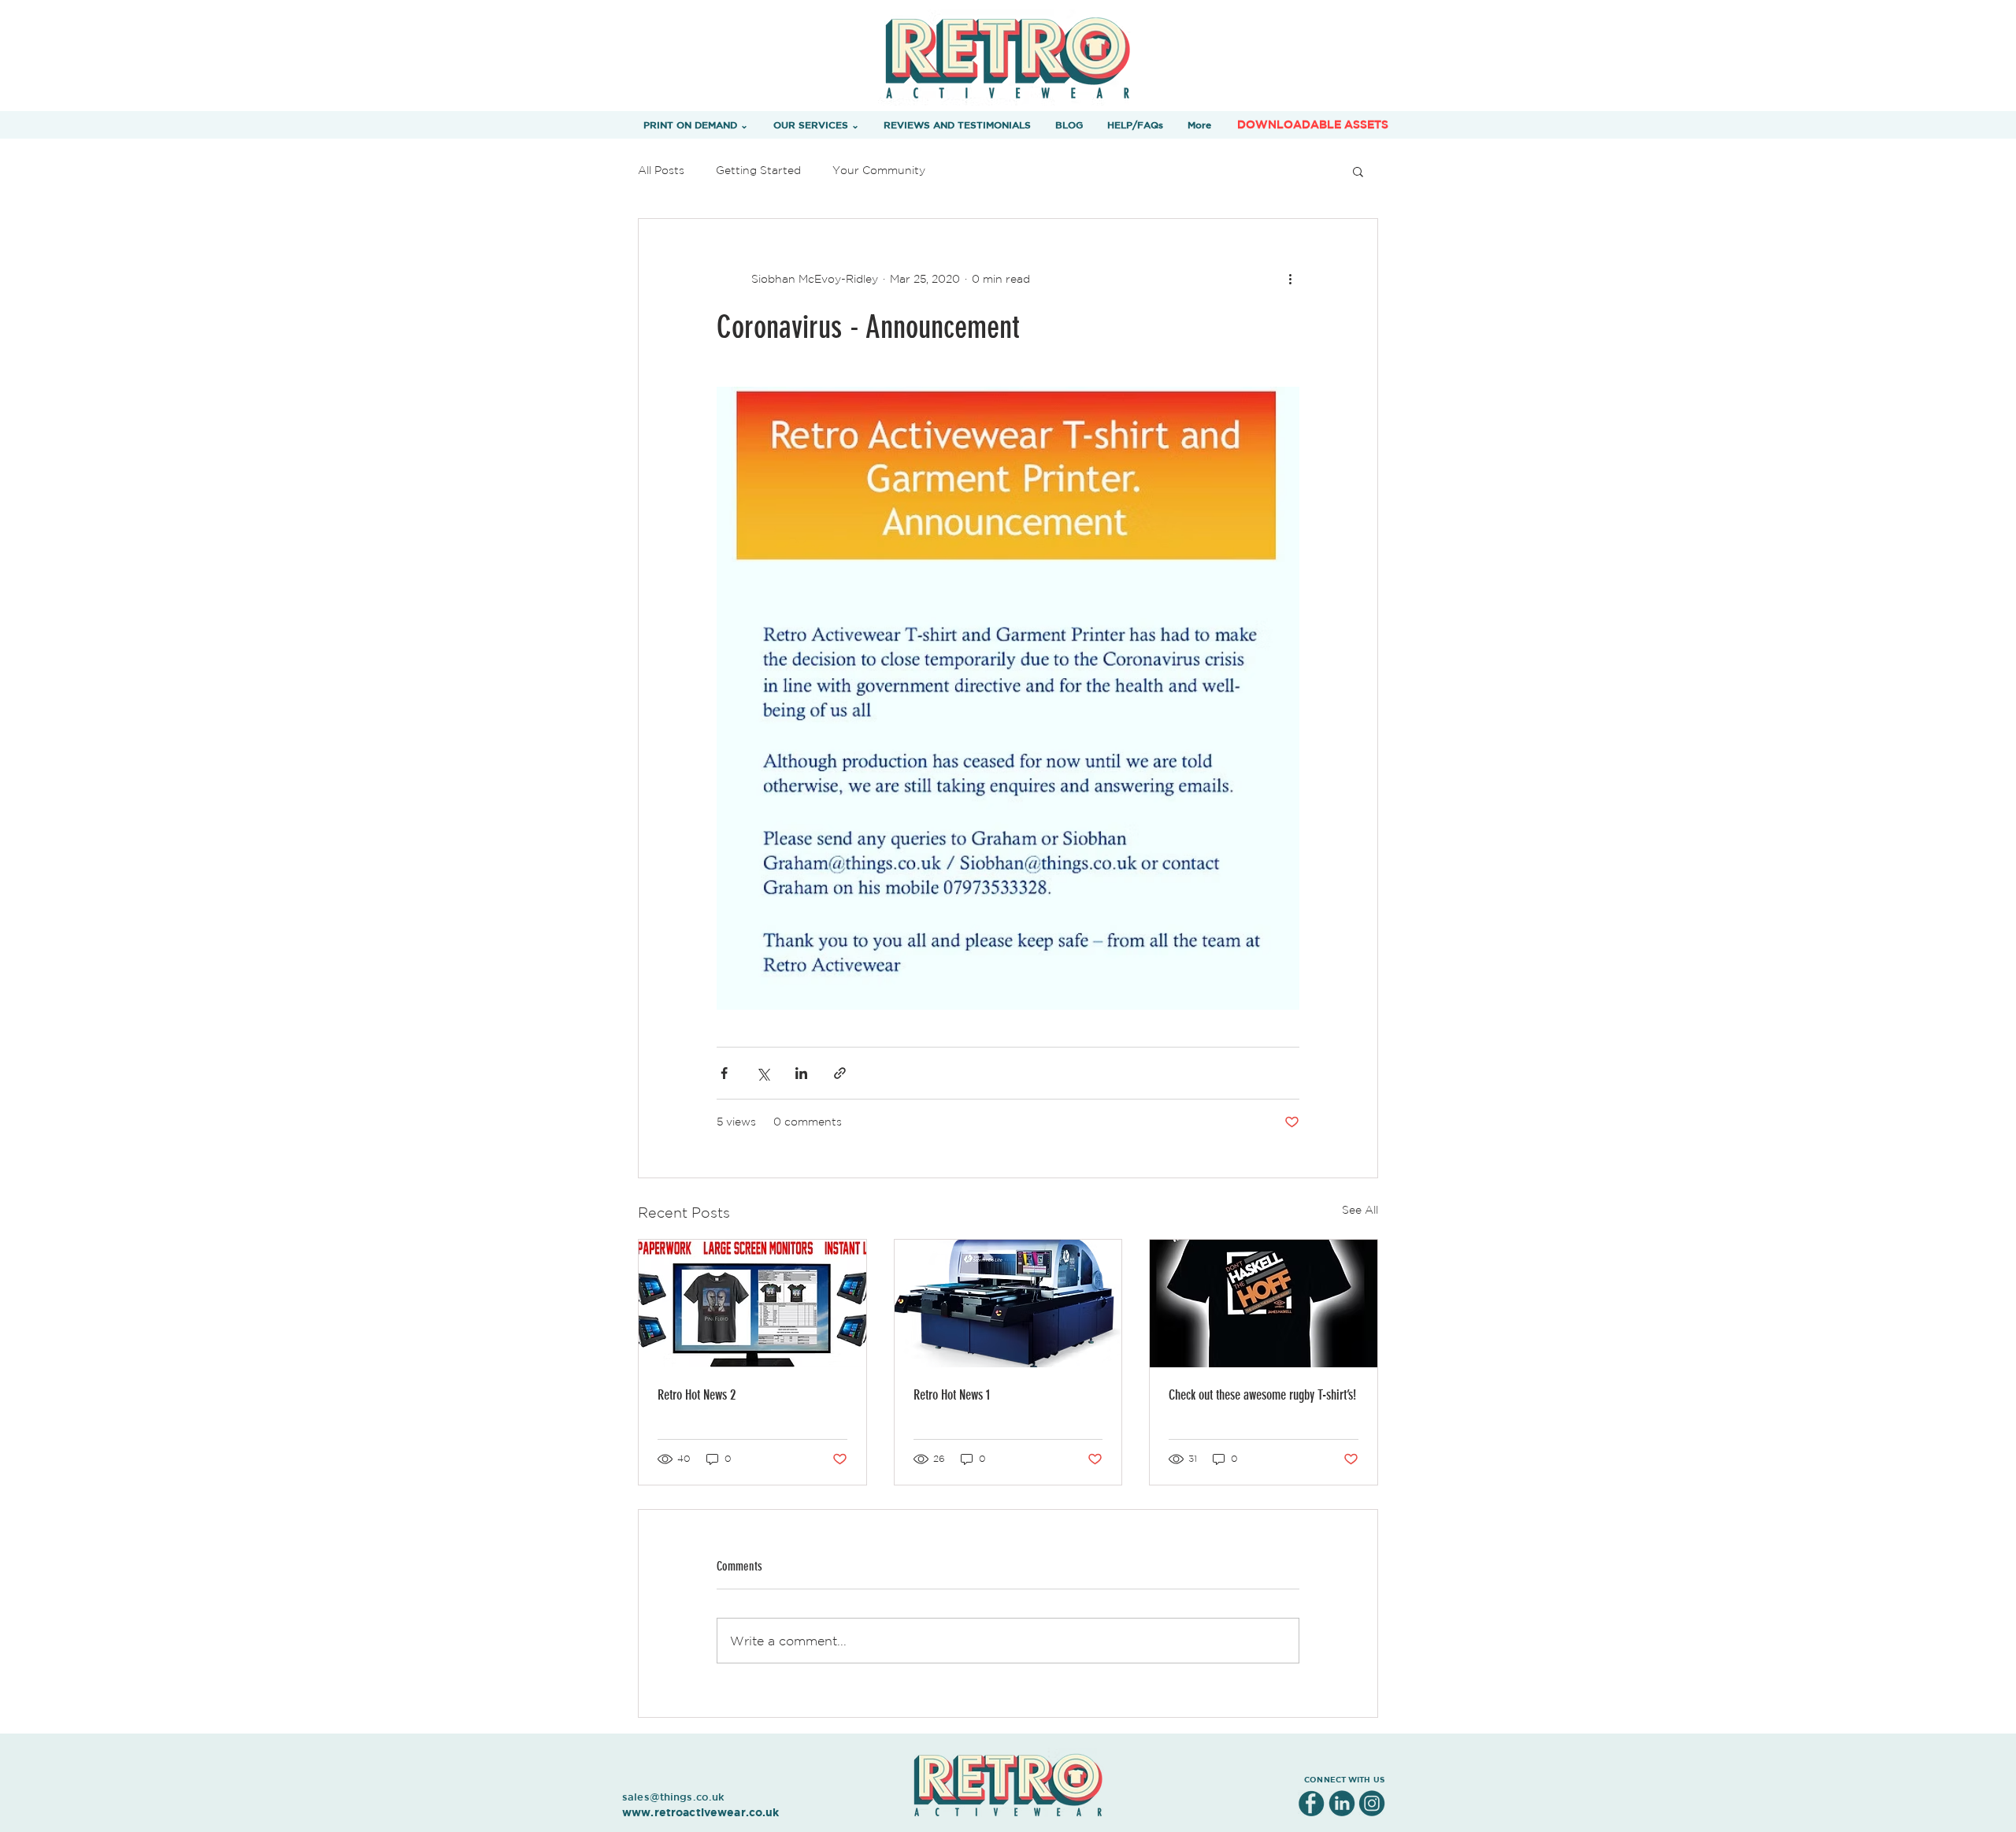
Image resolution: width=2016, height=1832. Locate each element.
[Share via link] (840, 1073)
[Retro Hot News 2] (752, 1304)
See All (1360, 1210)
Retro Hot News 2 (697, 1395)
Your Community (879, 170)
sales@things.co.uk (673, 1797)
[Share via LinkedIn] (801, 1073)
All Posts (661, 170)
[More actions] (1290, 279)
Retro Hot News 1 (952, 1395)
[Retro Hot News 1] (1008, 1304)
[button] (696, 124)
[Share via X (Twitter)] (763, 1073)
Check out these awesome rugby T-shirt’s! (1262, 1395)
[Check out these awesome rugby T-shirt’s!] (1264, 1304)
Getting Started (758, 170)
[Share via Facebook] (724, 1073)
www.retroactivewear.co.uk (701, 1812)
